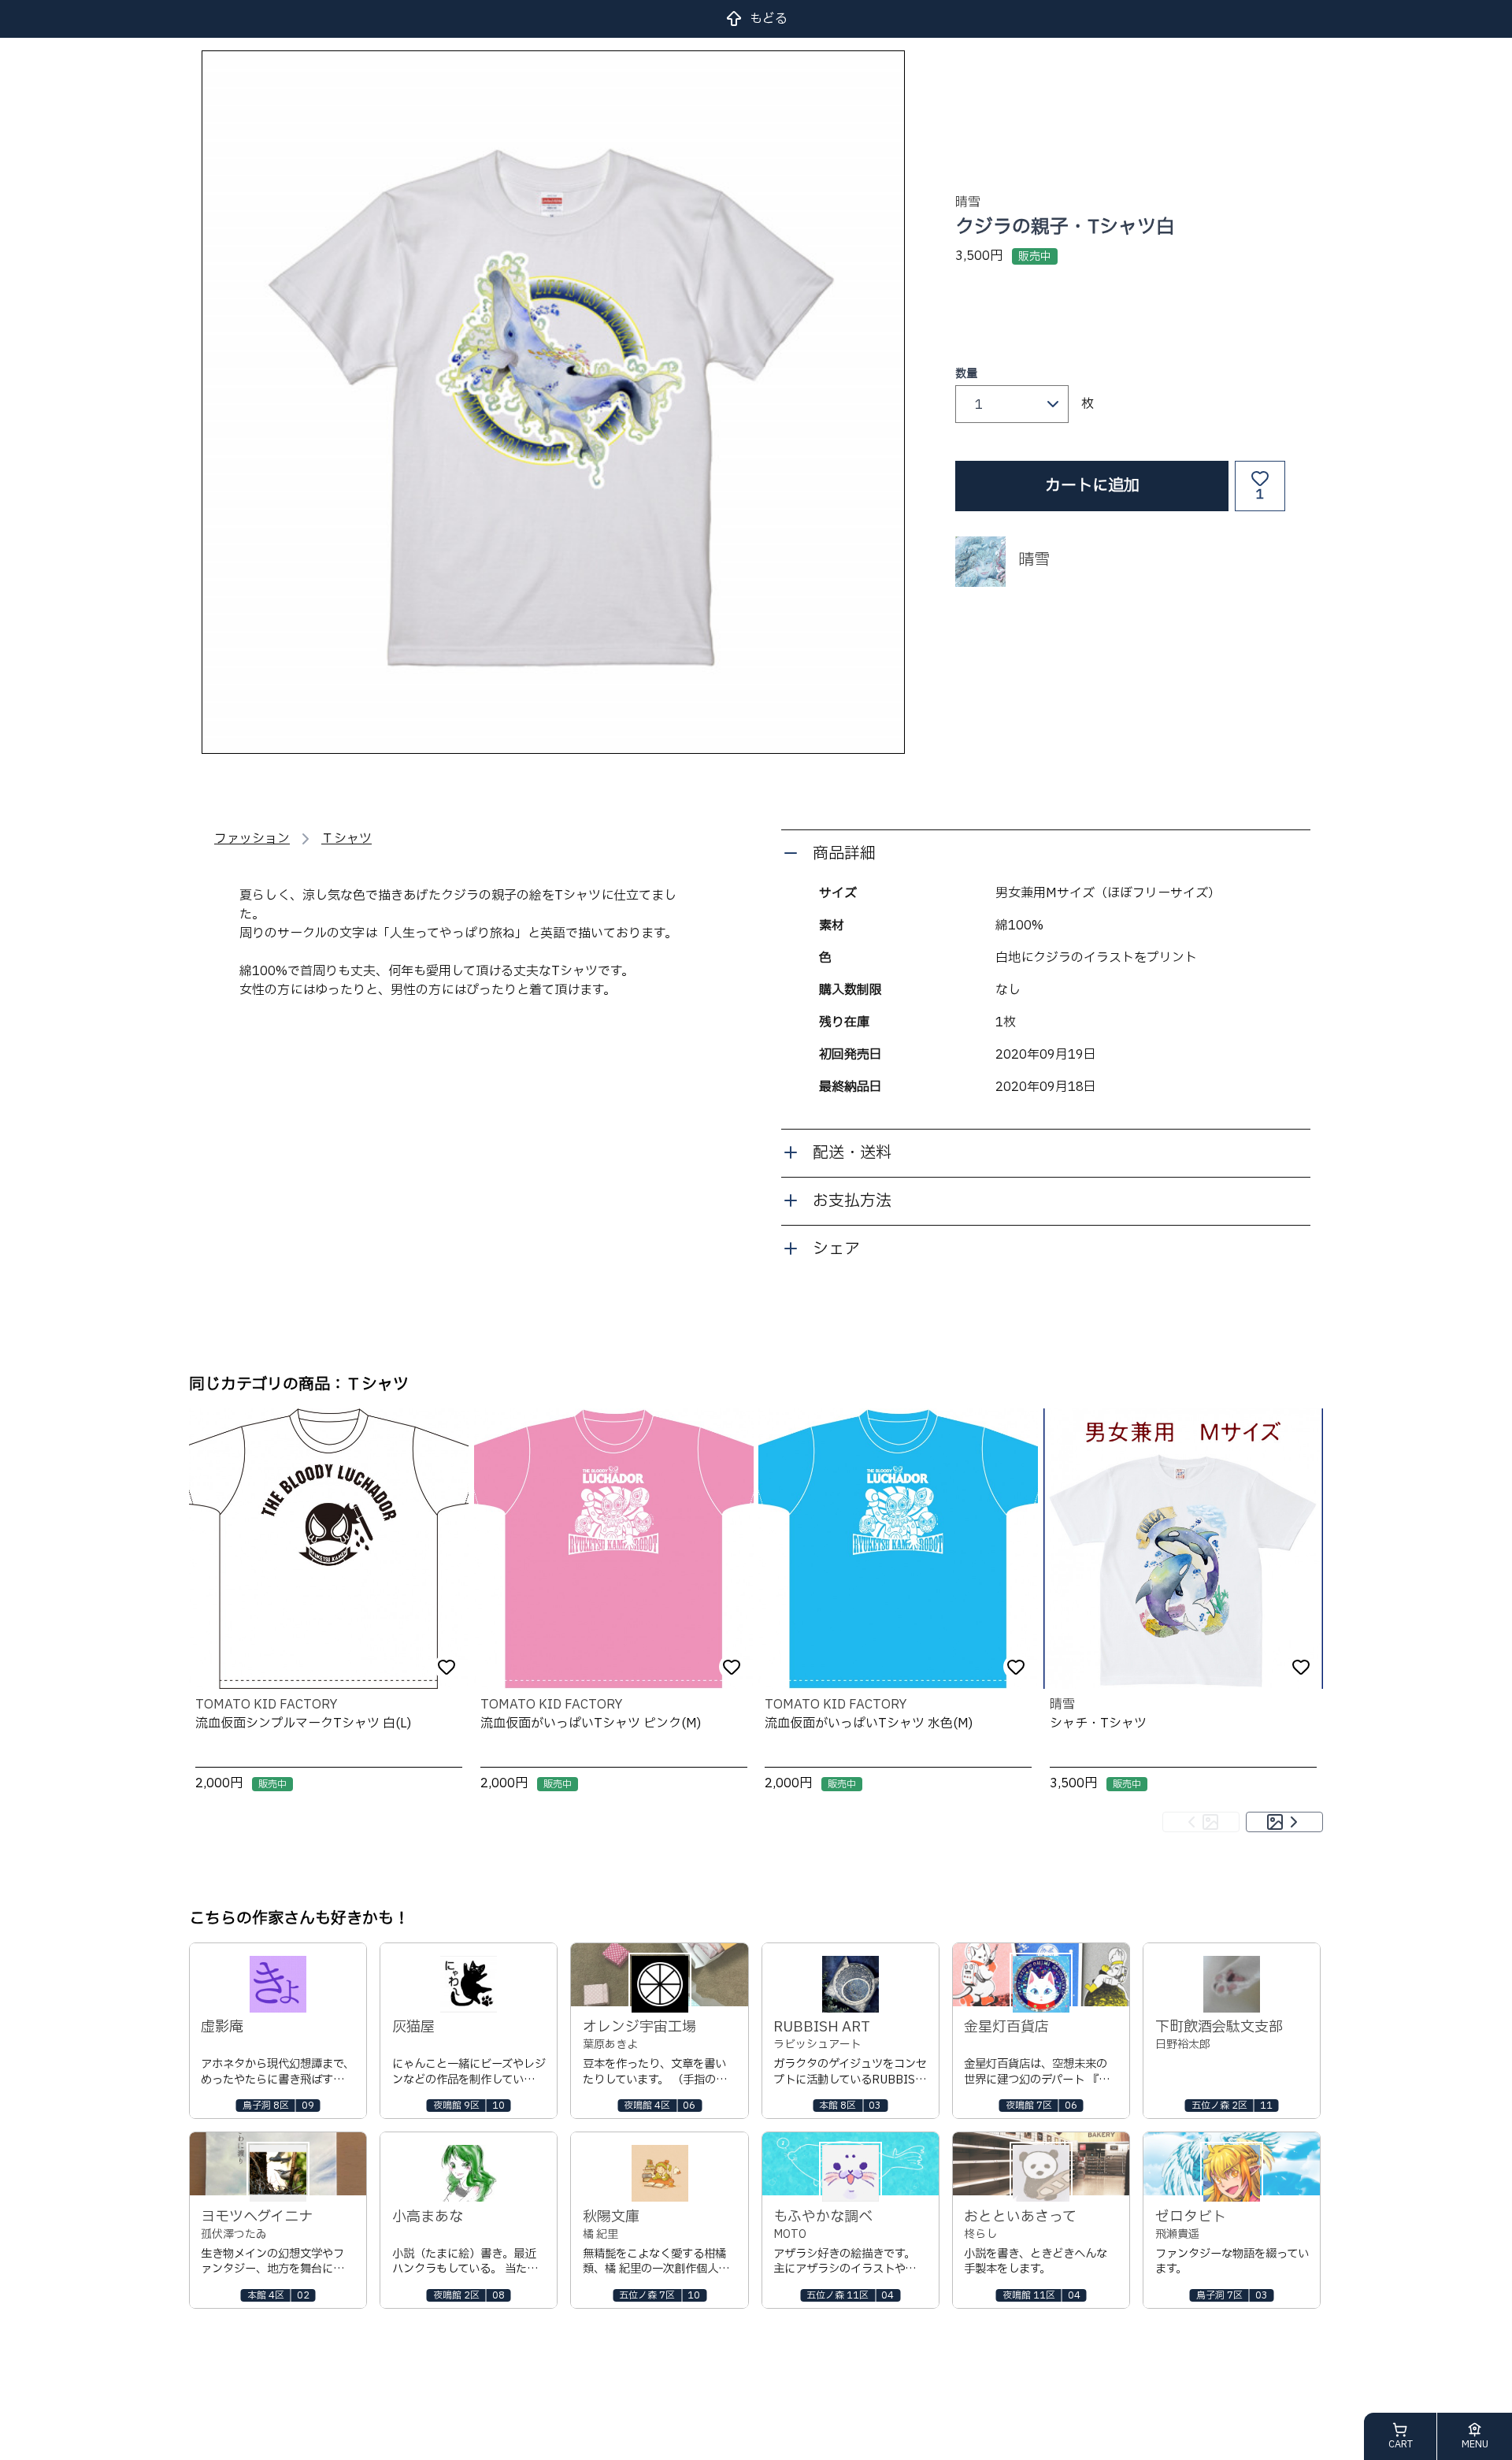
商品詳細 (844, 854)
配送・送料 (852, 1153)
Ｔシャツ (346, 839)
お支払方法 (852, 1201)
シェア (836, 1249)
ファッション (252, 839)
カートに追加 (1092, 486)
